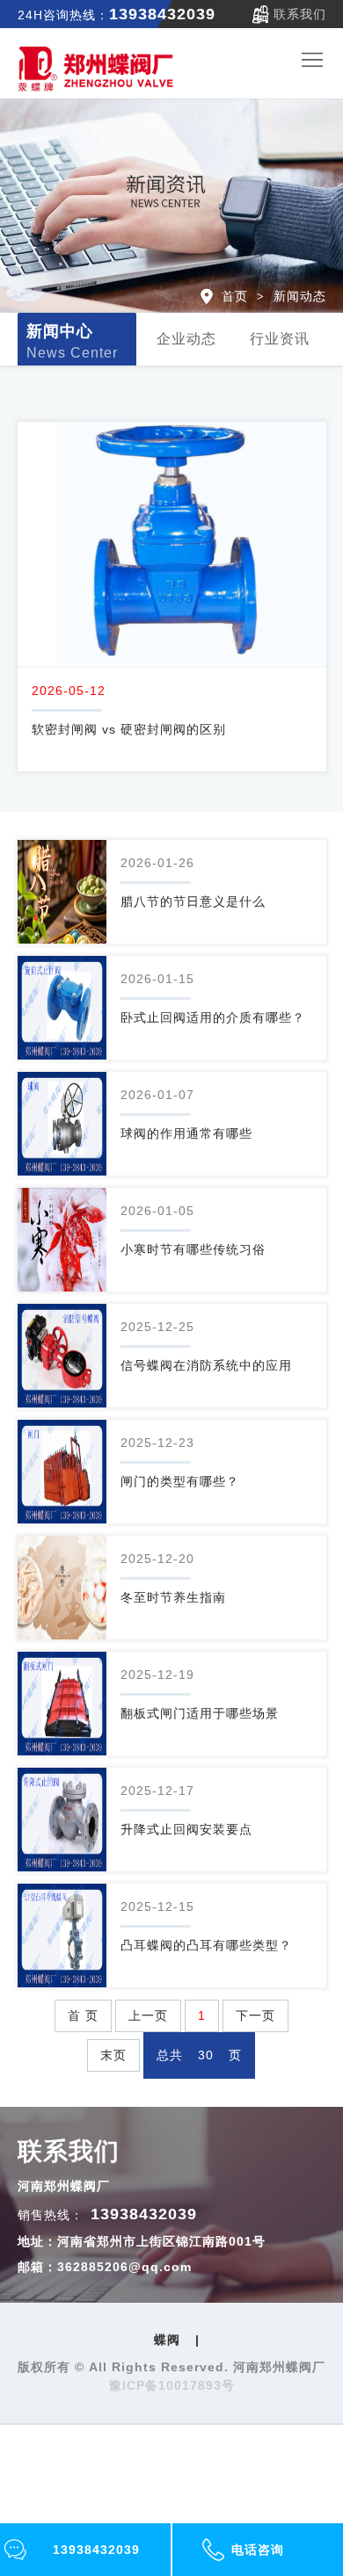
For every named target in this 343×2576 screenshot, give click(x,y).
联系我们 (300, 14)
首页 (235, 296)
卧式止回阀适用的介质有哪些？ (213, 1017)
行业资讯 (280, 339)
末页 (113, 2055)
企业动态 (186, 339)
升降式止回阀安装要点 (186, 1829)
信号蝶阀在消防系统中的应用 (206, 1365)
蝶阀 (167, 2340)
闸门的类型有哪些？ (180, 1481)
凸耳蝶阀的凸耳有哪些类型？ (206, 1945)
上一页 (148, 2015)
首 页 (83, 2015)
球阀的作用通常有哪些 (186, 1133)
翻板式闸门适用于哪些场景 (200, 1713)
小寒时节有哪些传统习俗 (193, 1249)
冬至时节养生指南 (173, 1597)
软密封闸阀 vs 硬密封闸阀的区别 (129, 729)
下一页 (255, 2015)
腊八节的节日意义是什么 (193, 901)
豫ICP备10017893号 (172, 2385)
